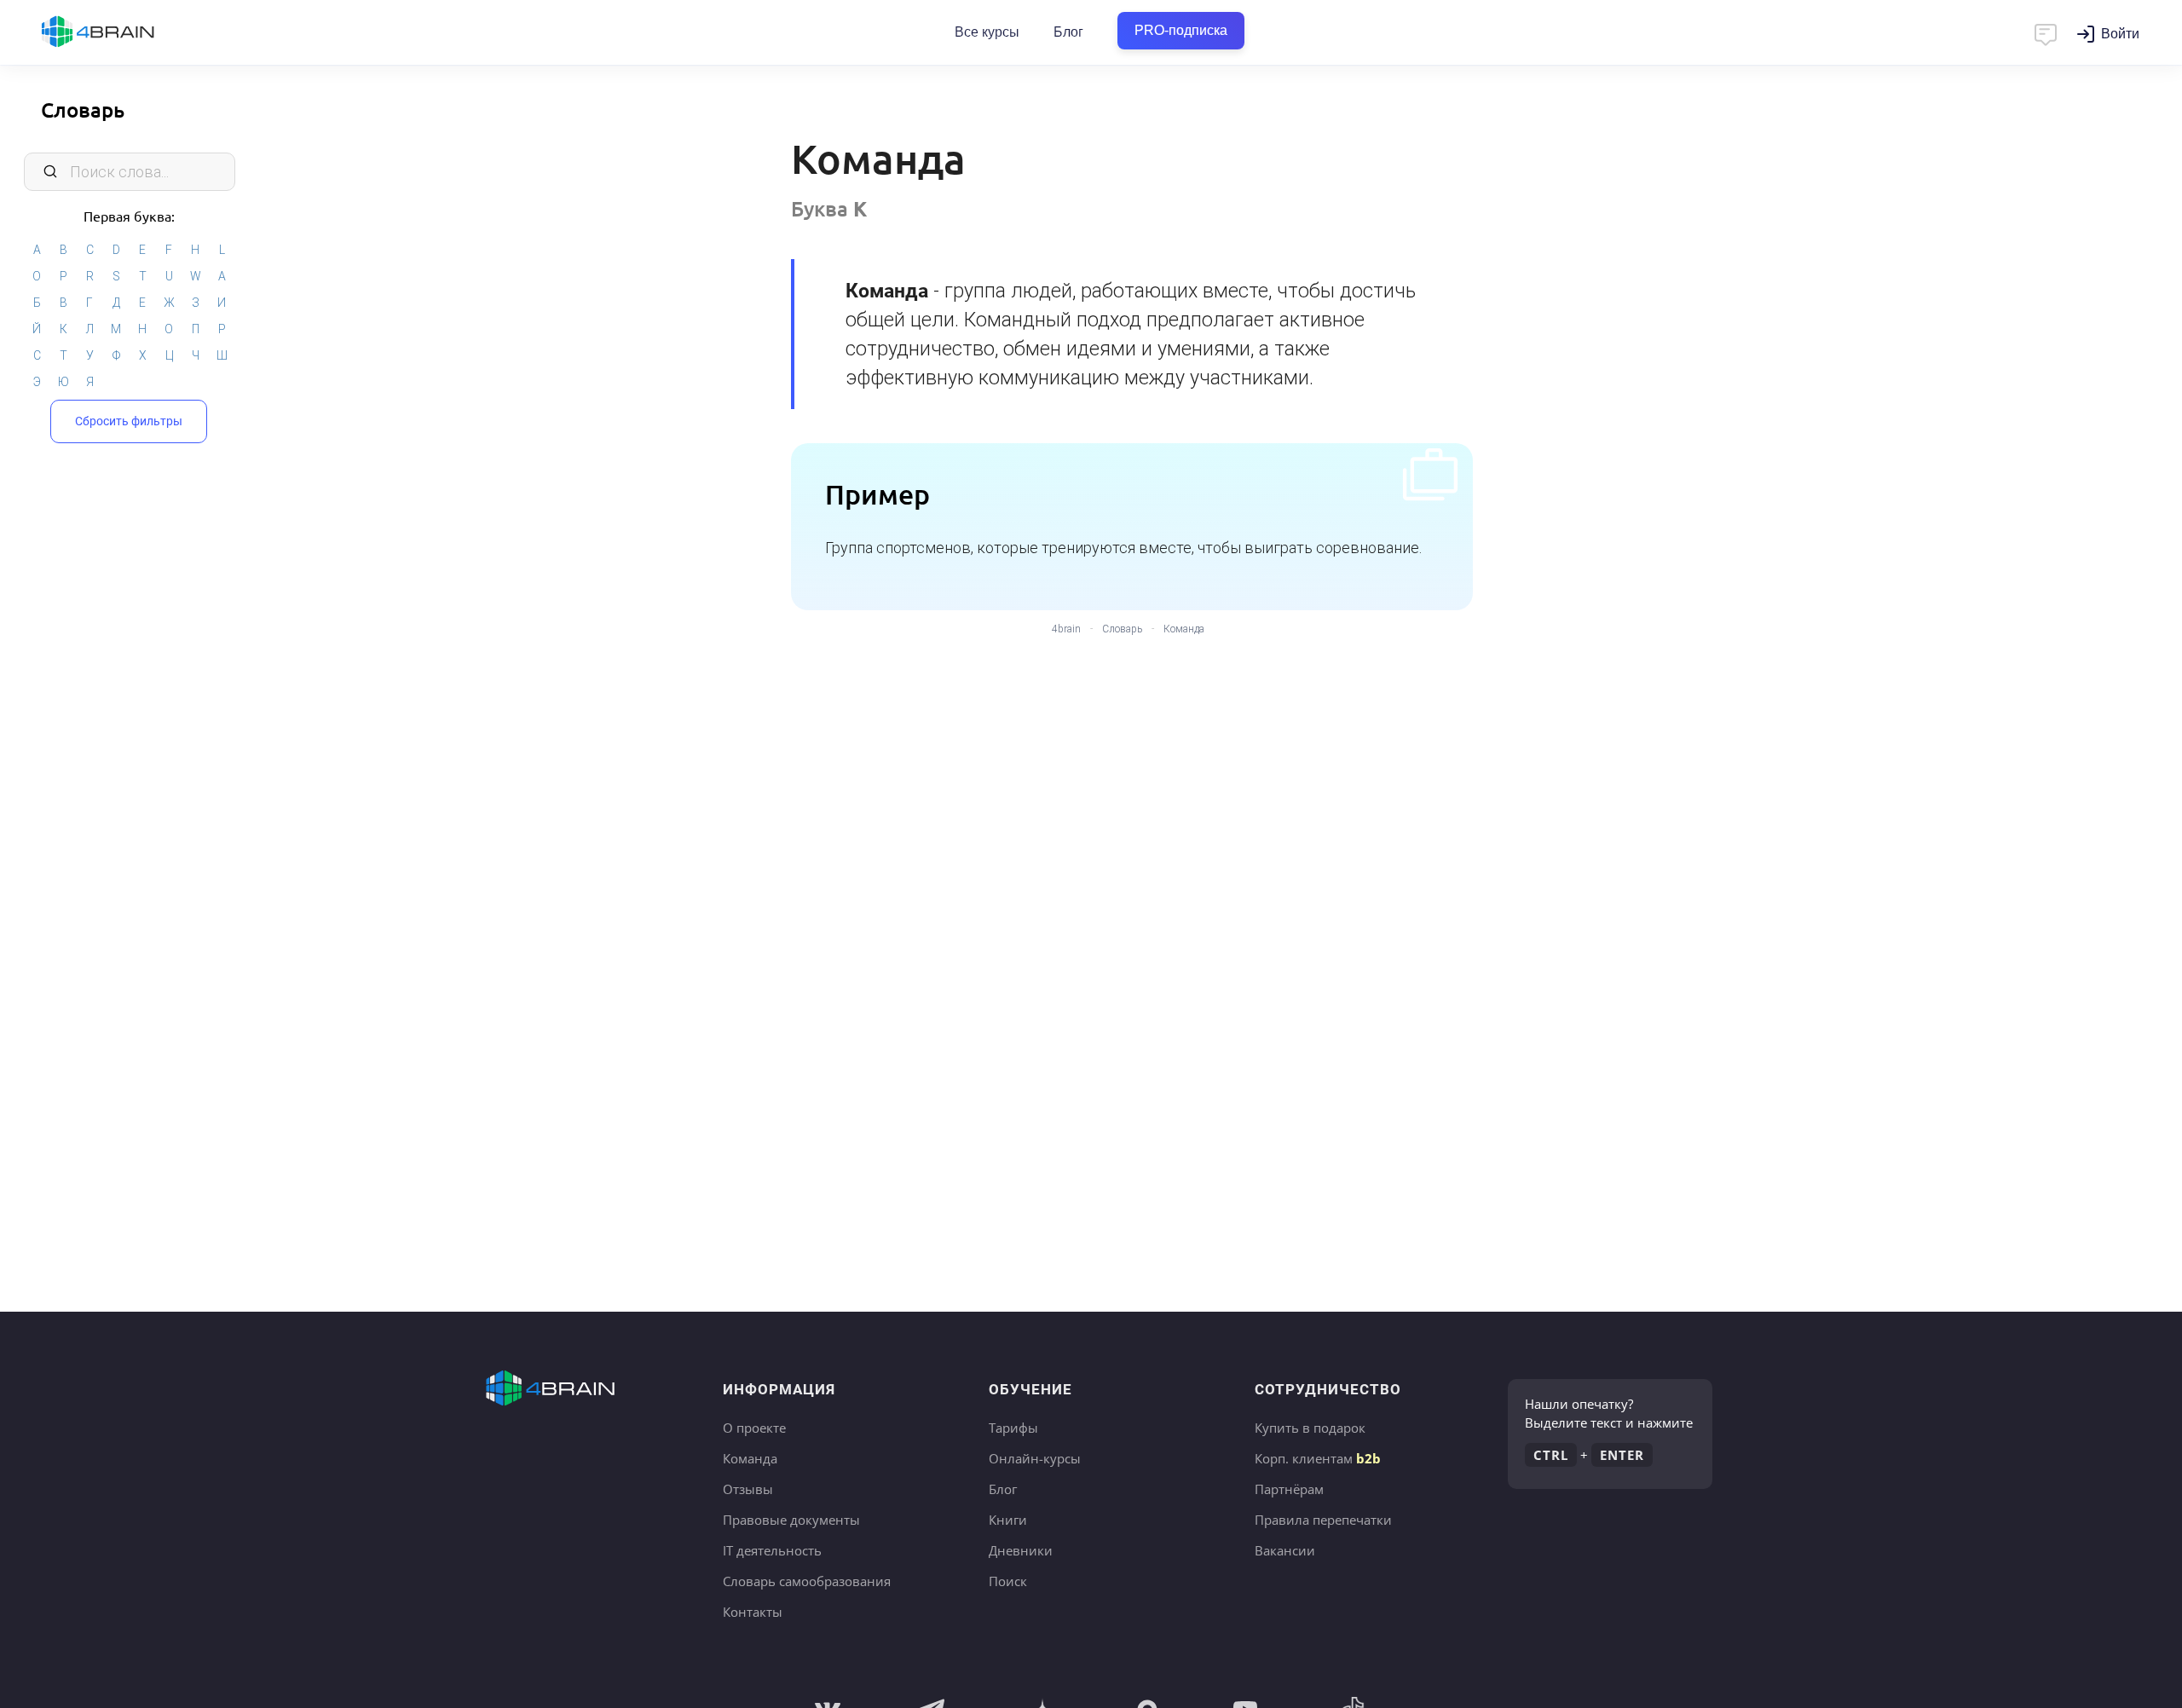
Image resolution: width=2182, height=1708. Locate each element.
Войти (2120, 34)
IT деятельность (772, 1550)
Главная (128, 32)
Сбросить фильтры (129, 421)
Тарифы (1013, 1428)
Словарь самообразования (807, 1581)
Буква (829, 208)
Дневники (1021, 1550)
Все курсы (987, 32)
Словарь (83, 110)
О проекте (754, 1428)
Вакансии (1285, 1550)
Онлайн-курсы (1035, 1458)
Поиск (1008, 1581)
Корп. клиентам (1318, 1458)
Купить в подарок (1310, 1428)
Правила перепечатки (1323, 1520)
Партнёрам (1289, 1489)
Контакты (753, 1612)
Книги (1008, 1520)
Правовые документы (791, 1520)
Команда (750, 1458)
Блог (1068, 32)
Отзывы (748, 1489)
